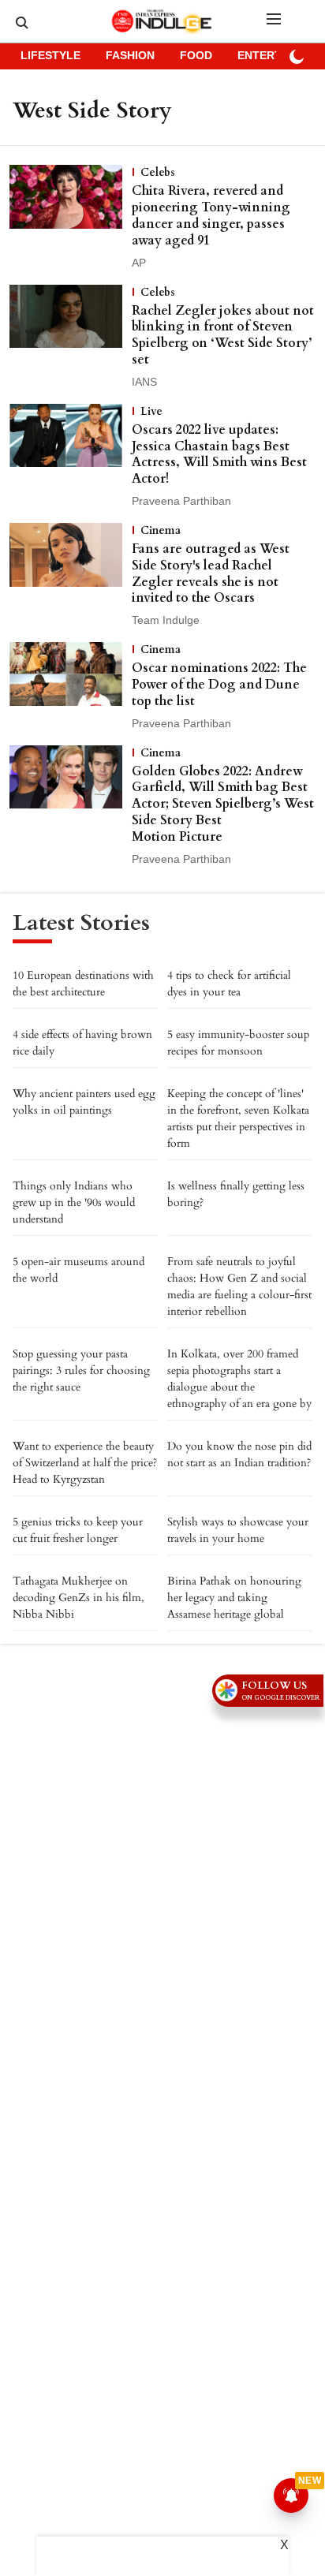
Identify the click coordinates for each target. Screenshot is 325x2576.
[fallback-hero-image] (71, 218)
